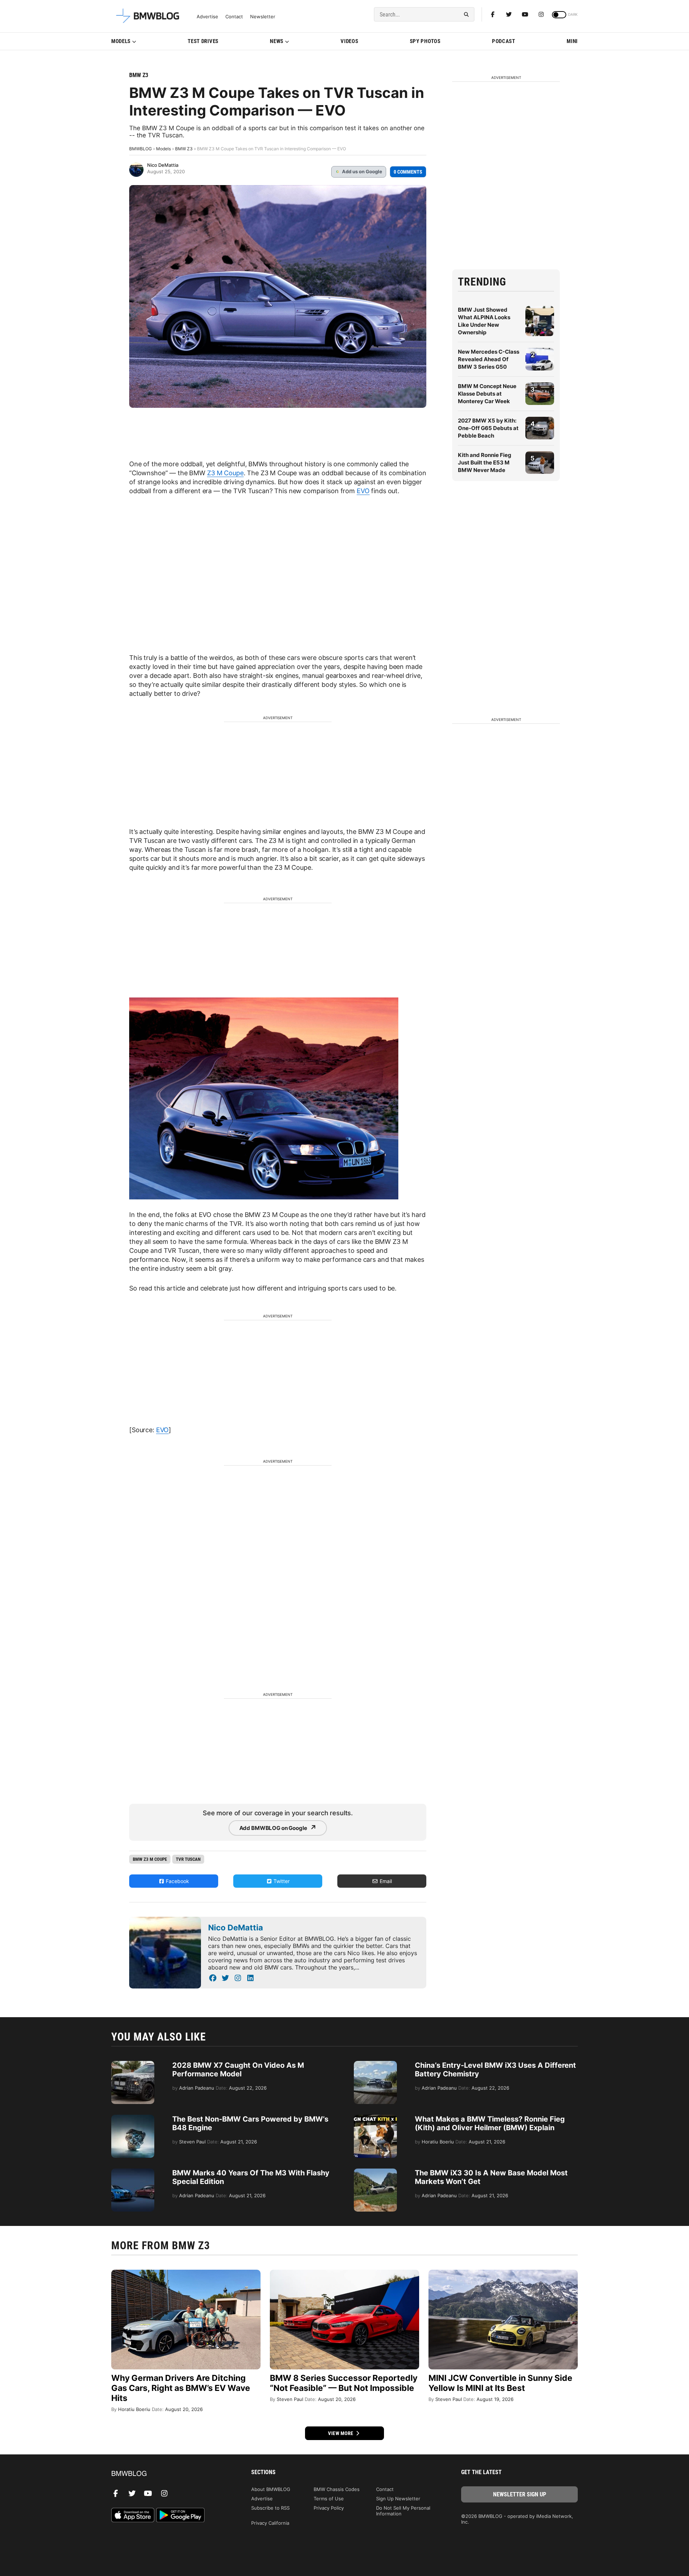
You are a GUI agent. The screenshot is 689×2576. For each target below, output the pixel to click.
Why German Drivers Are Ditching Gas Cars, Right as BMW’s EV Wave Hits (181, 2388)
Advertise (207, 17)
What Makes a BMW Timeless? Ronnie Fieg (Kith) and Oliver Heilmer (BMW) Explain (490, 2123)
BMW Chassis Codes (337, 2489)
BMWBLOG (140, 149)
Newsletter (263, 17)
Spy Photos (425, 41)
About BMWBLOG (271, 2489)
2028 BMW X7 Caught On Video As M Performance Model (238, 2070)
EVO (363, 491)
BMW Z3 (139, 75)
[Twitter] (509, 14)
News (277, 41)
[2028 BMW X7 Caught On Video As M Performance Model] (133, 2065)
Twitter (281, 1881)
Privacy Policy (329, 2508)
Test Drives (203, 41)
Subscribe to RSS (270, 2508)
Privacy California (270, 2523)
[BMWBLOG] (170, 2474)
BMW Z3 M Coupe (150, 1859)
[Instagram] (541, 14)
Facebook (177, 1881)
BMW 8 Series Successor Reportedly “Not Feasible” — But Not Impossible (344, 2383)
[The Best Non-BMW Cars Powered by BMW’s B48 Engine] (133, 2118)
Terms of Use (329, 2499)
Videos (349, 41)
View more (341, 2433)
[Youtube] (525, 14)
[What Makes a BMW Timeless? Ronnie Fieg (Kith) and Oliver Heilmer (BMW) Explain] (375, 2118)
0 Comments (408, 172)
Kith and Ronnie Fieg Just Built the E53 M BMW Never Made (485, 463)
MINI (572, 41)
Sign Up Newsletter (398, 2499)
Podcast (504, 41)
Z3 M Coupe (225, 473)
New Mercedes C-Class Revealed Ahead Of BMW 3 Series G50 (489, 359)
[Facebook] (493, 14)
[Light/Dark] (559, 15)
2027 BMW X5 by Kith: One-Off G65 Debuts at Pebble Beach (488, 428)
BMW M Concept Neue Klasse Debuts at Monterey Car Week (487, 394)
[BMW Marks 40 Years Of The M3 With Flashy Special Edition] (133, 2172)
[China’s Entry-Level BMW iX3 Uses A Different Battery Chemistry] (375, 2065)
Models (121, 41)
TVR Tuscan (188, 1859)
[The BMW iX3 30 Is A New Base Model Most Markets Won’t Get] (375, 2172)
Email (385, 1881)
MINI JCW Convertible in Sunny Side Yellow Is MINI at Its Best (500, 2383)
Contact (234, 17)
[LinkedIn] (250, 1978)
